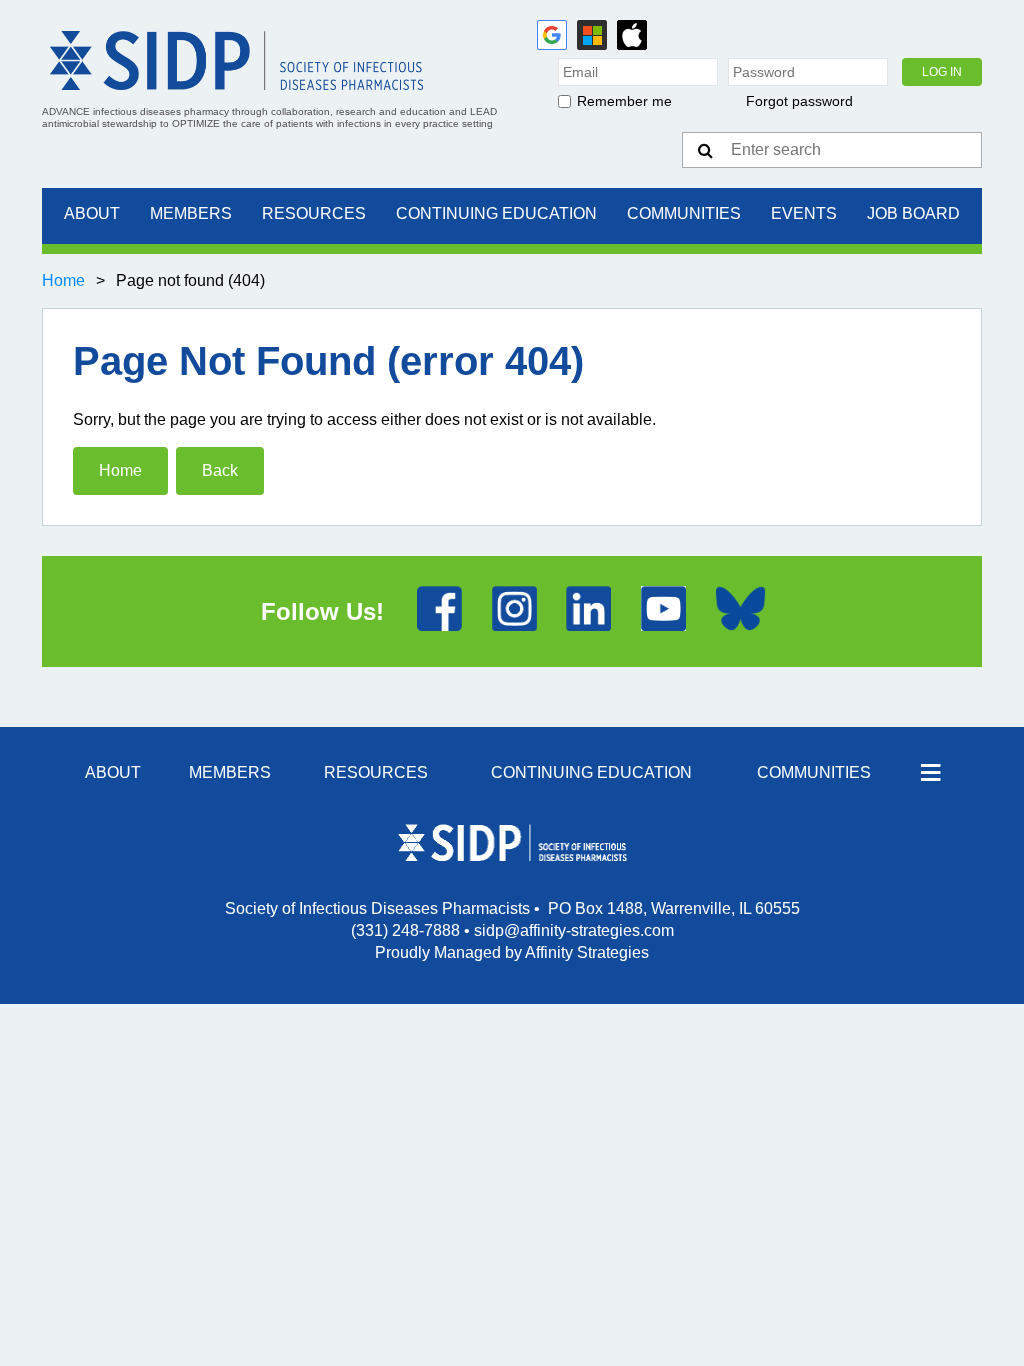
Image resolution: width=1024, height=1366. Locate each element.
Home (63, 280)
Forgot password (799, 101)
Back (220, 470)
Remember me (624, 101)
